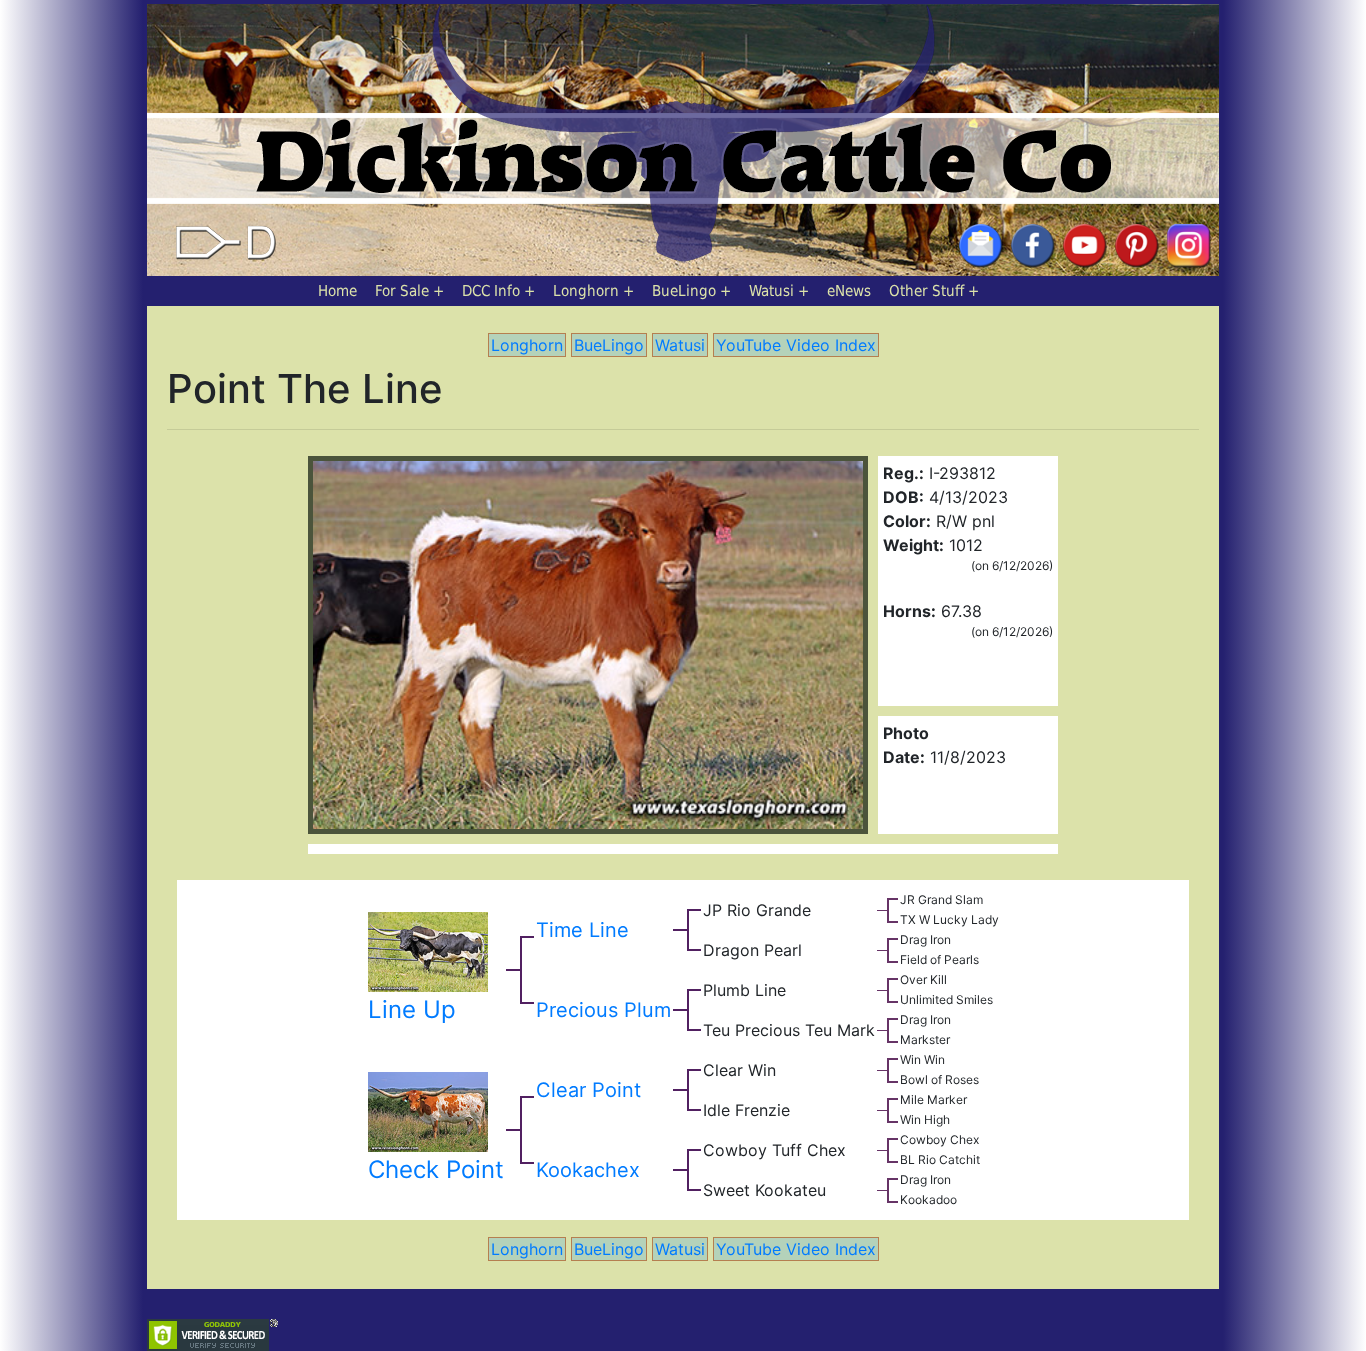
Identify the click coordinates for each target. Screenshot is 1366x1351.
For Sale (402, 291)
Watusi (771, 291)
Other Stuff (926, 291)
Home (337, 291)
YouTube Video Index (796, 345)
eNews (849, 291)
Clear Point (588, 1090)
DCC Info (491, 291)
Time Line (582, 930)
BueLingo (684, 291)
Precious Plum (603, 1010)
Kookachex (588, 1170)
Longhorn (586, 291)
